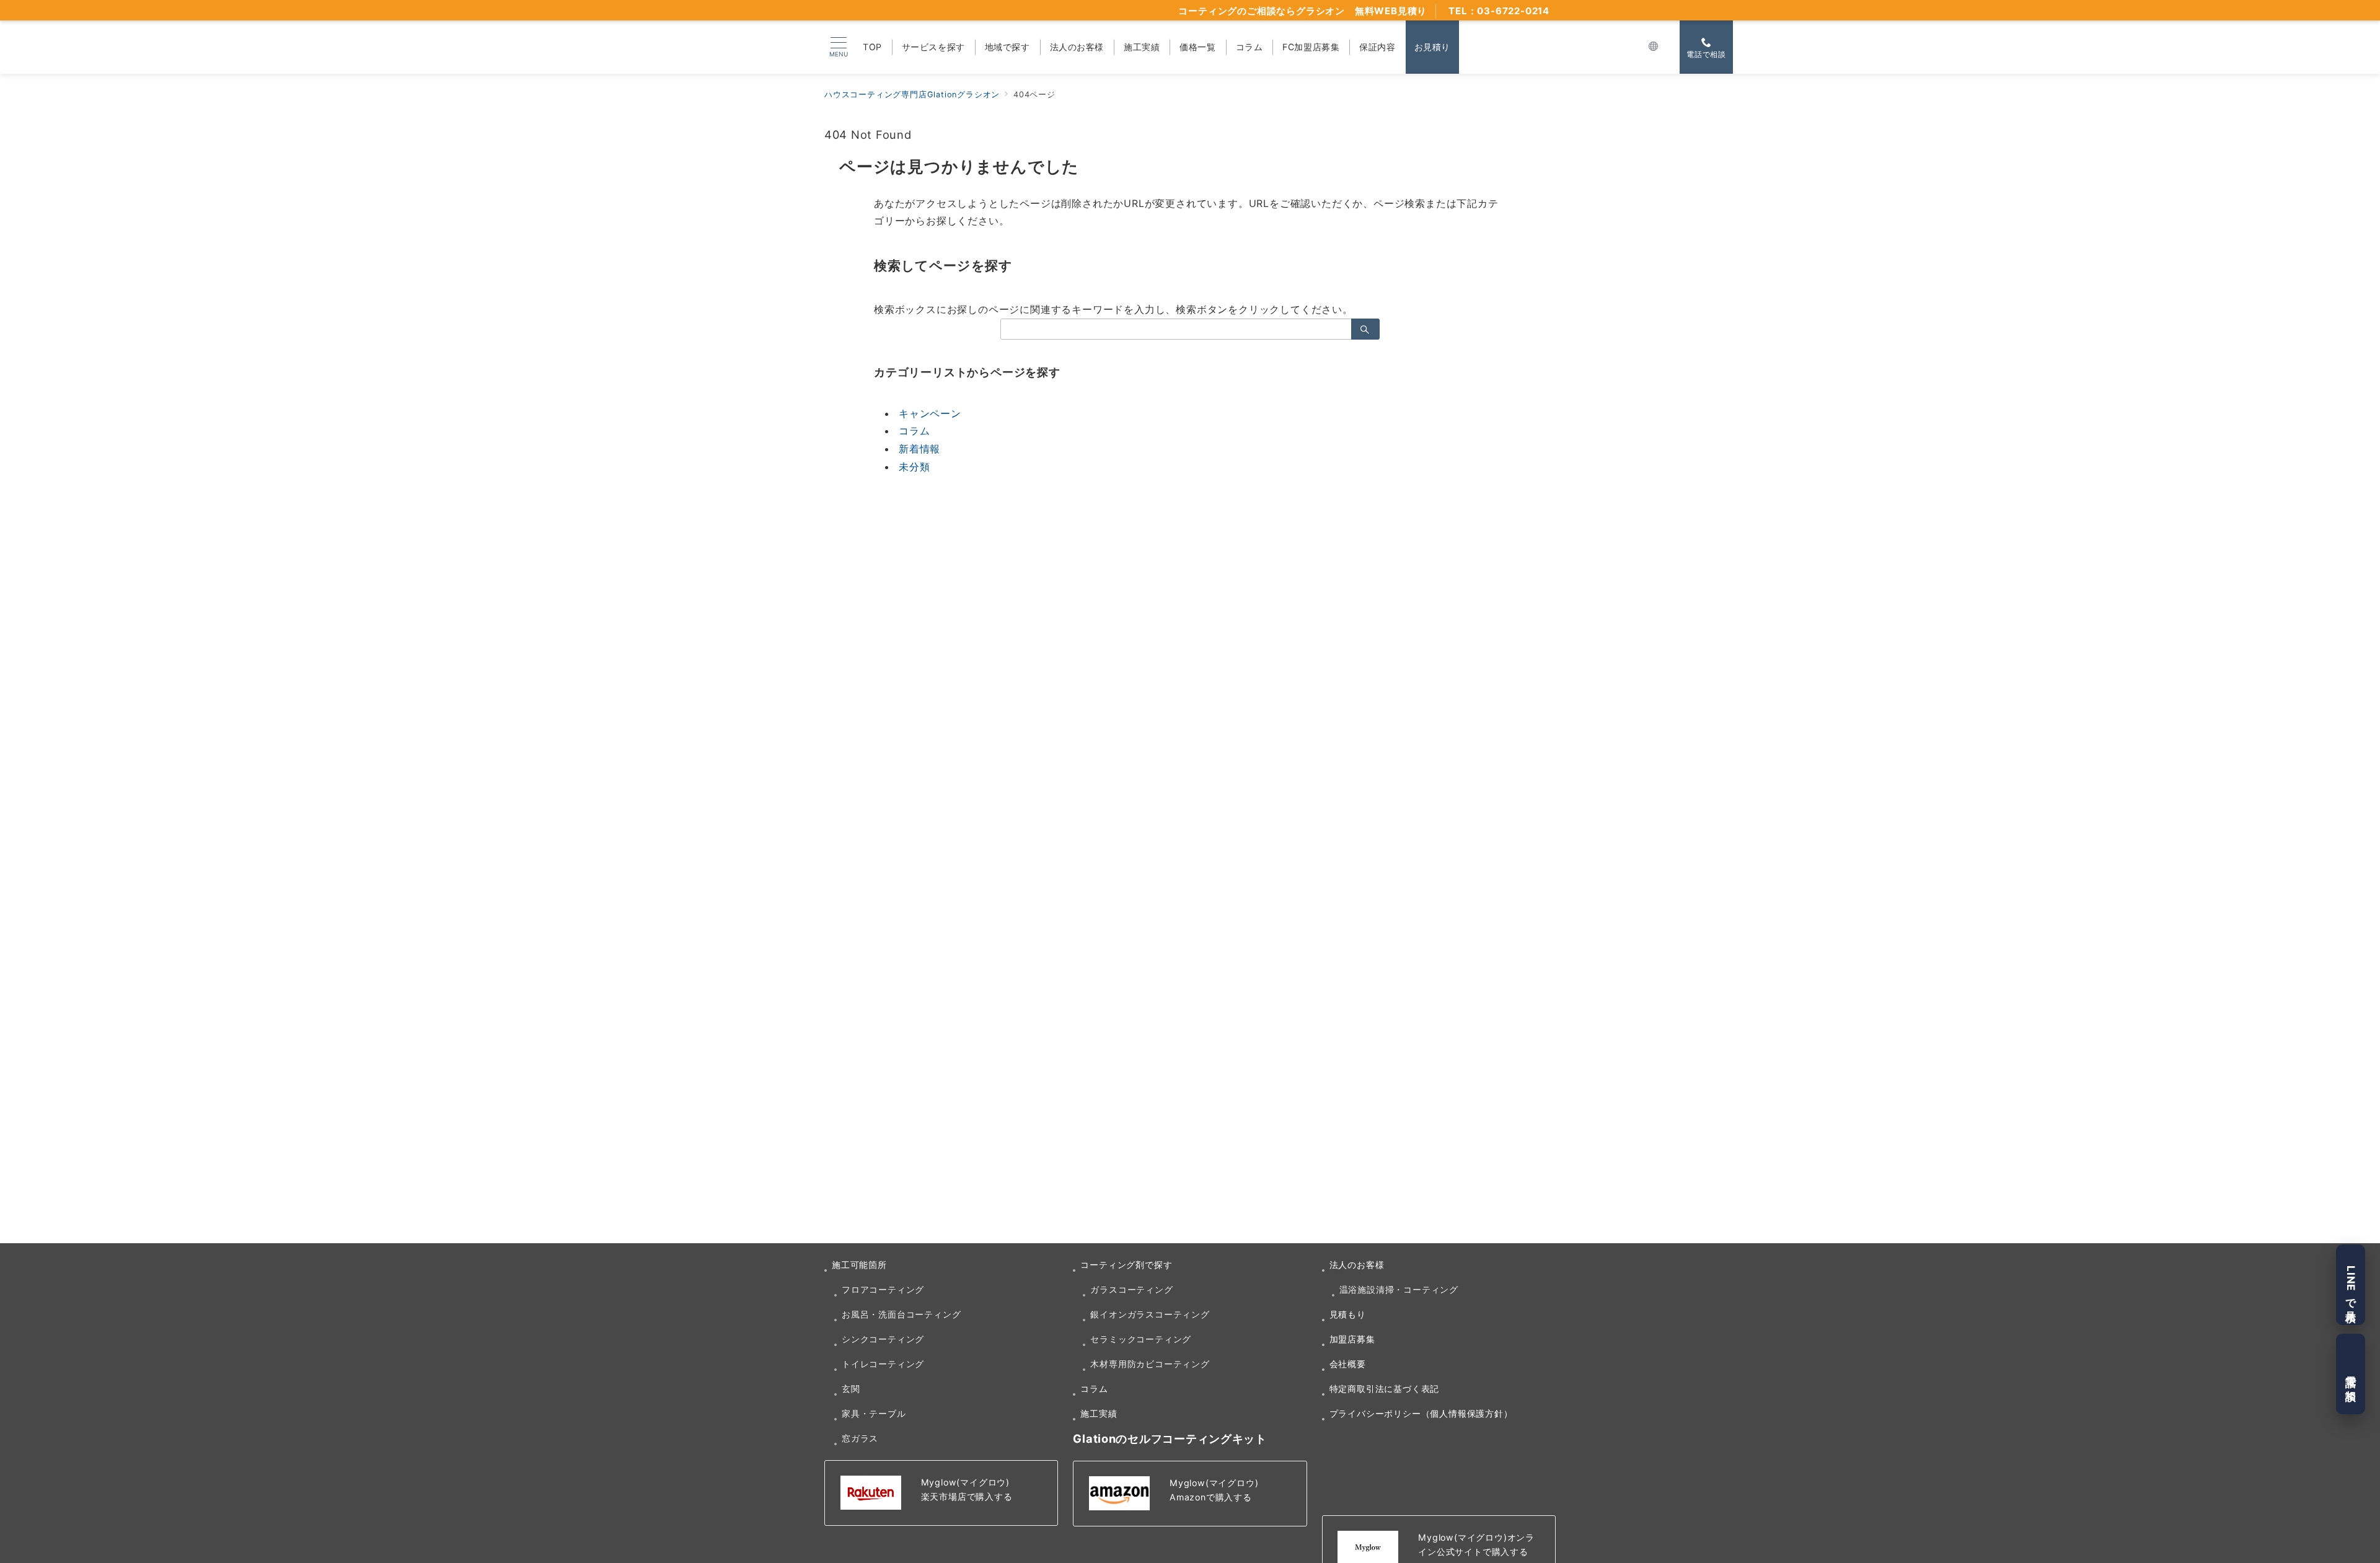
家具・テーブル (874, 1413)
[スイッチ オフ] (1654, 47)
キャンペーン (930, 413)
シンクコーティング (883, 1339)
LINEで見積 (2351, 1285)
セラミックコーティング (1141, 1339)
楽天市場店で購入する (967, 1496)
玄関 (851, 1389)
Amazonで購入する (1211, 1497)
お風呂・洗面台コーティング (901, 1314)
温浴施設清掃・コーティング (1399, 1289)
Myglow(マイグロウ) (965, 1482)
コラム (914, 431)
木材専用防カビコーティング (1150, 1364)
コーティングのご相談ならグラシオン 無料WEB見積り (1302, 11)
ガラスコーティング (1131, 1289)
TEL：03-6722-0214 (1499, 11)
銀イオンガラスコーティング (1150, 1314)
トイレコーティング (883, 1364)
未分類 (914, 467)
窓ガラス (860, 1438)
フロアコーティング (883, 1289)
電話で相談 (2351, 1374)
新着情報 (919, 449)
